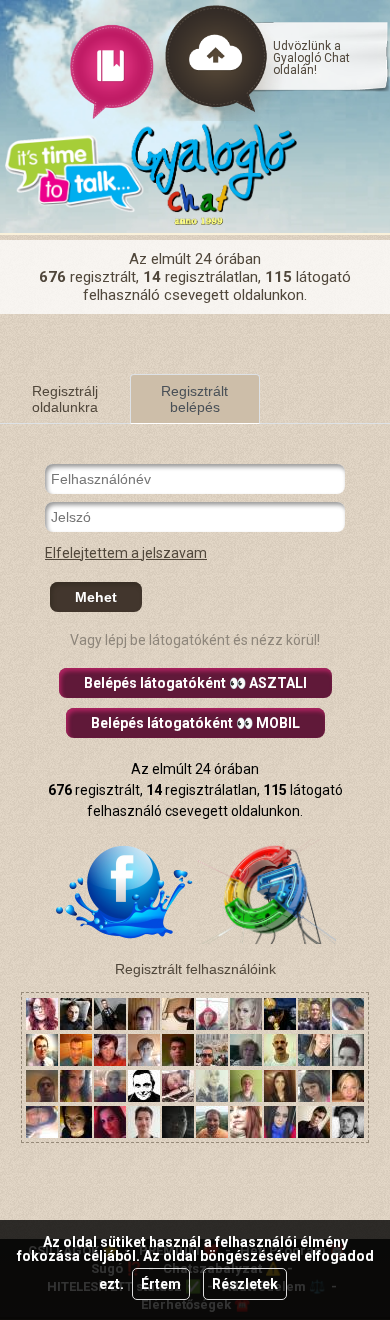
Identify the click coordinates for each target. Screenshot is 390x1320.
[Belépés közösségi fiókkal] (124, 890)
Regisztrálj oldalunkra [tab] (65, 399)
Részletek (245, 1284)
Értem (161, 1284)
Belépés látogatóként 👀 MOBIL (195, 723)
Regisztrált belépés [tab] (194, 399)
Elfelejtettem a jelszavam (126, 553)
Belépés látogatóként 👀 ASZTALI (195, 683)
